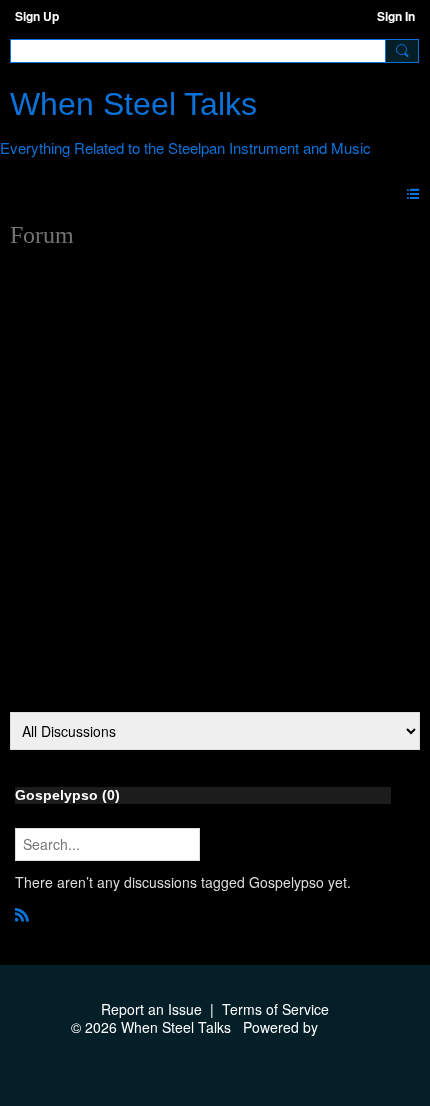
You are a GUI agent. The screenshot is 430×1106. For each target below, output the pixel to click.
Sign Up (37, 16)
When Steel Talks (133, 104)
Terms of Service (275, 1009)
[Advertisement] (215, 487)
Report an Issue (151, 1009)
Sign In (396, 16)
